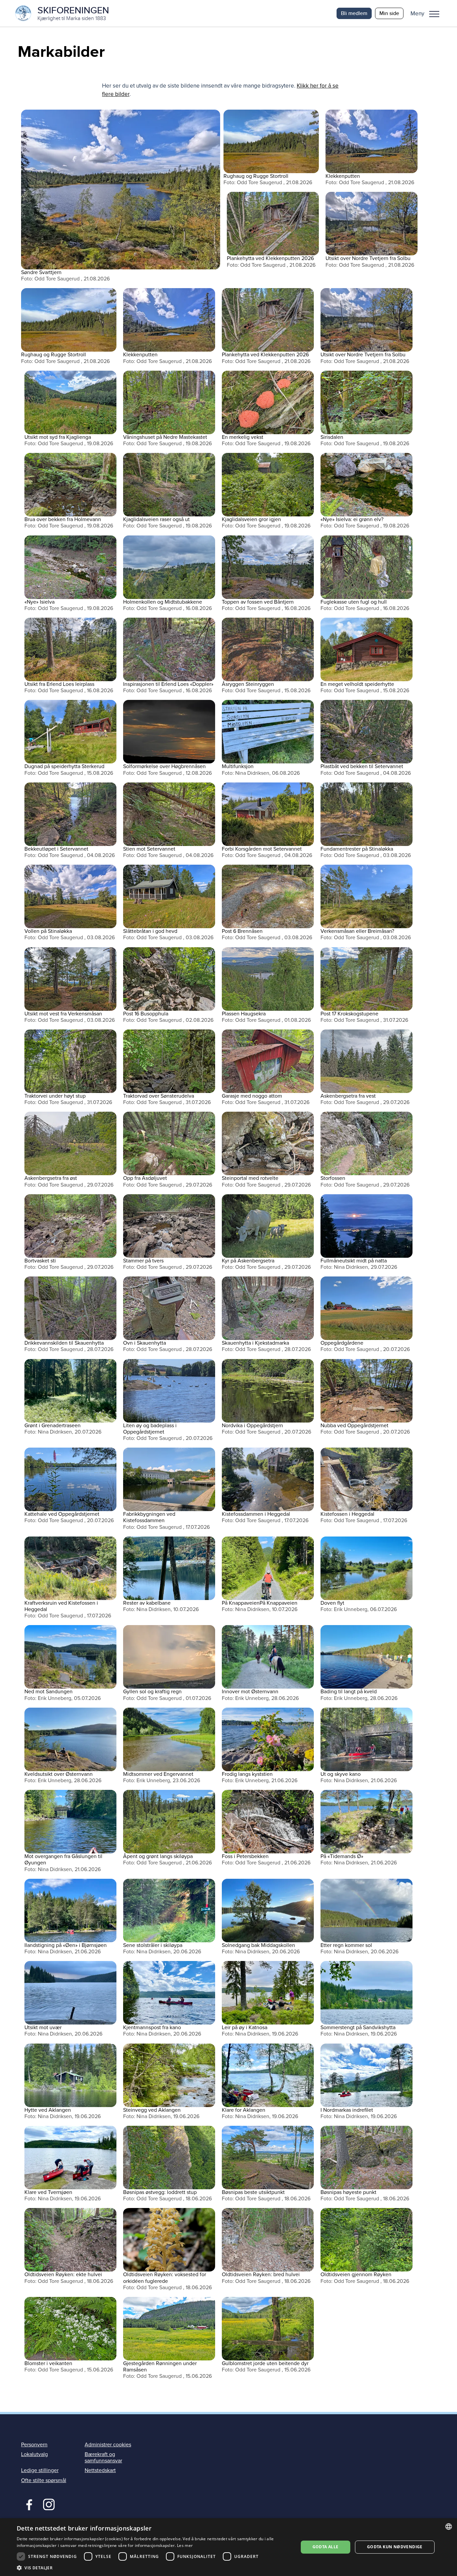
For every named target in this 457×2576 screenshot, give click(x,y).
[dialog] (229, 2547)
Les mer (185, 2545)
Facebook (28, 2504)
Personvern (34, 2445)
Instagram (49, 2504)
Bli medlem (354, 13)
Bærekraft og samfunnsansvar (103, 2458)
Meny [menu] (434, 13)
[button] (427, 13)
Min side (389, 13)
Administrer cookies (108, 2445)
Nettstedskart (100, 2470)
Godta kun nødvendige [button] (395, 2547)
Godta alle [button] (326, 2547)
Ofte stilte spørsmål (44, 2480)
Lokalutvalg (34, 2454)
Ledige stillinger (40, 2470)
